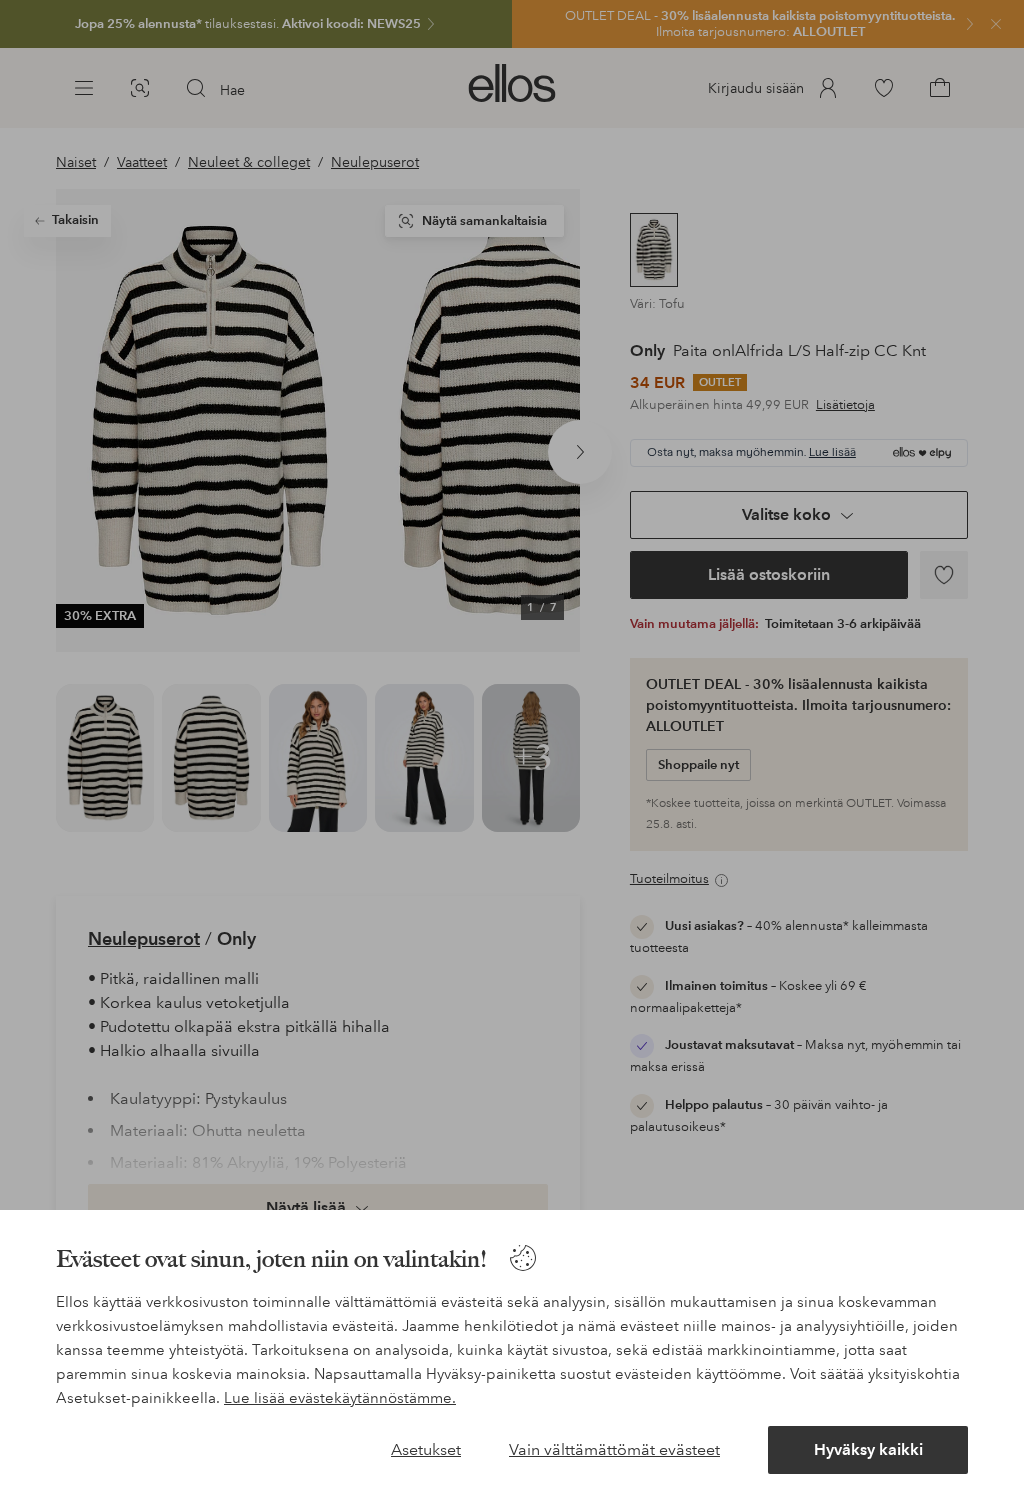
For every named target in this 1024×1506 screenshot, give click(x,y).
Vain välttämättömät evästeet (614, 1449)
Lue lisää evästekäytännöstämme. (340, 1398)
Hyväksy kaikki (868, 1449)
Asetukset (426, 1449)
